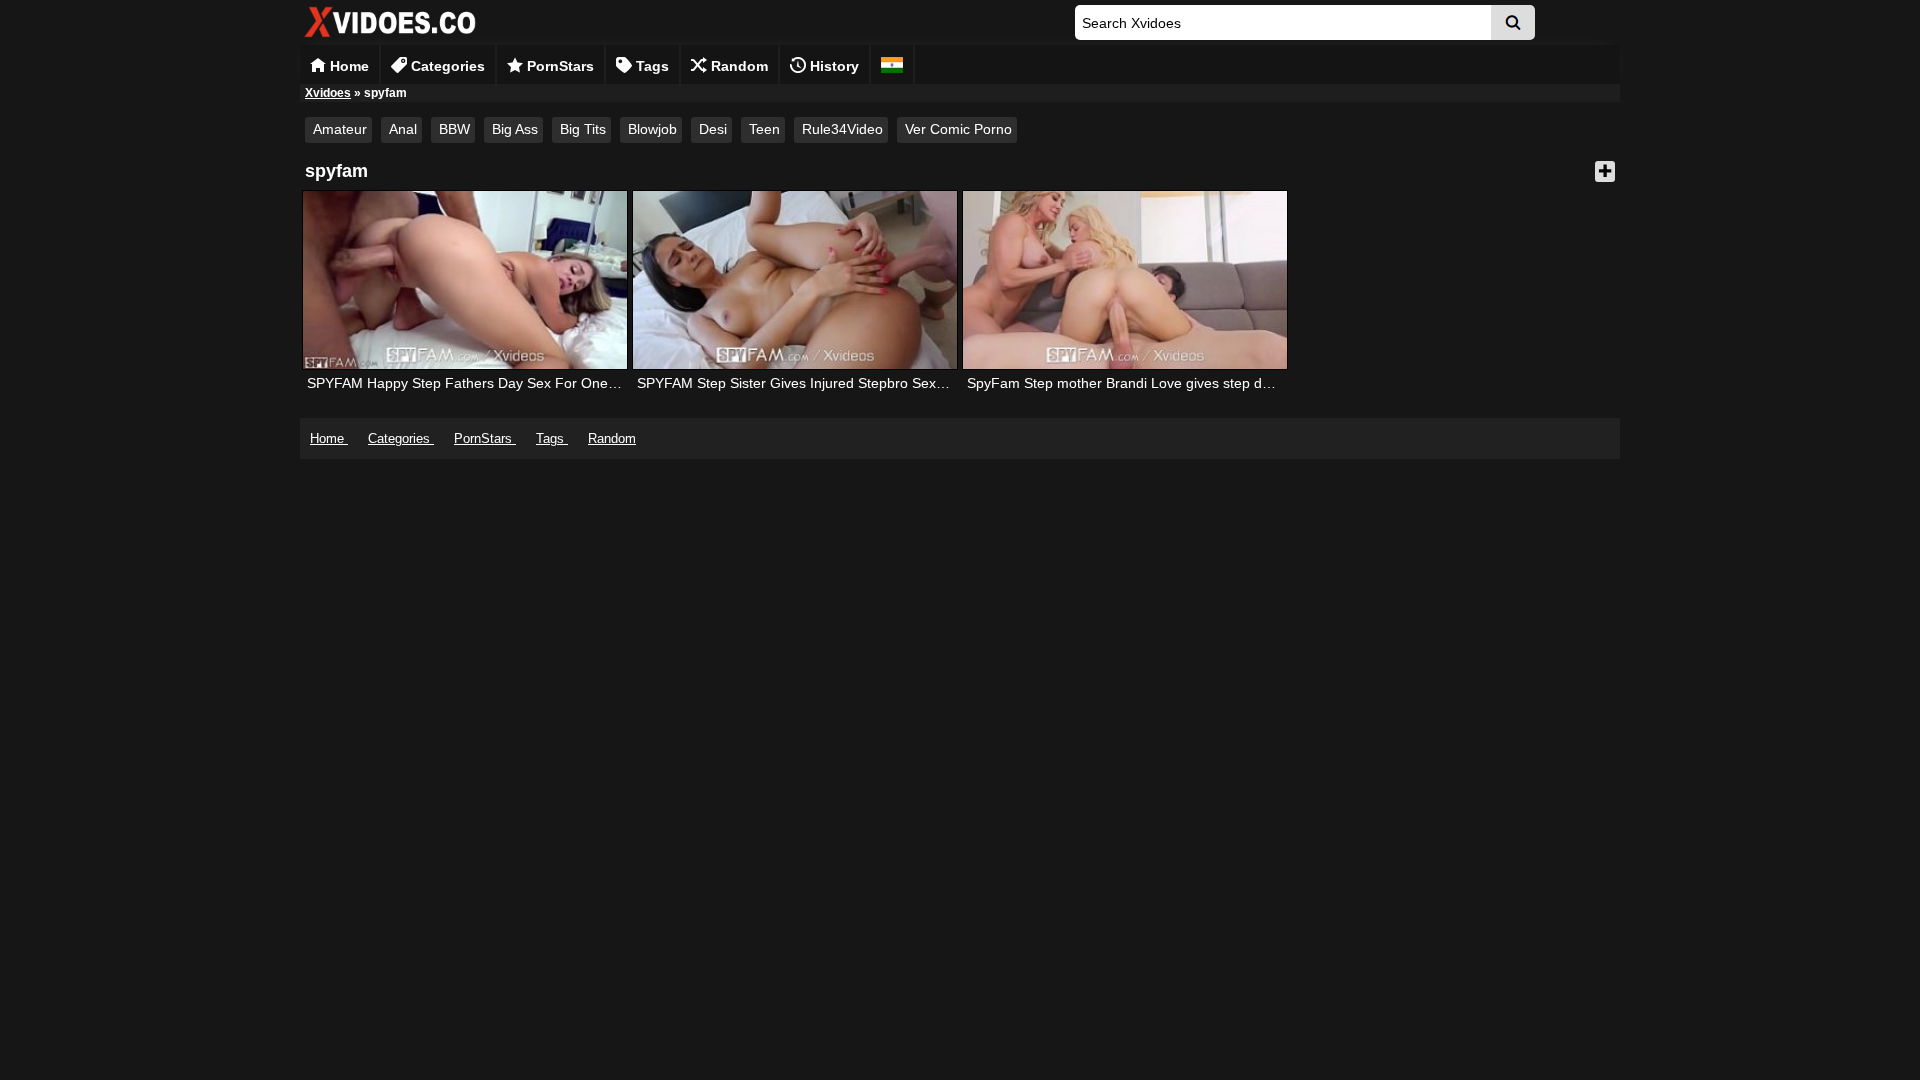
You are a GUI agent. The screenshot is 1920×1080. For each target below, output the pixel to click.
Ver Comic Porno (958, 129)
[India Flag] (892, 64)
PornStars (558, 66)
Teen (764, 129)
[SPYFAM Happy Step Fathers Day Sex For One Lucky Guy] (465, 280)
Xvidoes (328, 93)
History (832, 66)
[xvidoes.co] (390, 37)
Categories (446, 66)
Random (737, 66)
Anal (403, 129)
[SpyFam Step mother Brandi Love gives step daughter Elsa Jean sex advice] (1125, 280)
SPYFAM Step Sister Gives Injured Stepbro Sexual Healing (822, 383)
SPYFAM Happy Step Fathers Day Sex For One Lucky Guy (493, 383)
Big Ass (515, 129)
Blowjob (652, 129)
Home (347, 66)
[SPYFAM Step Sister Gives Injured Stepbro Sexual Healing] (795, 280)
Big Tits (583, 129)
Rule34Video (842, 129)
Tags (650, 66)
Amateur (340, 129)
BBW (454, 129)
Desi (713, 129)
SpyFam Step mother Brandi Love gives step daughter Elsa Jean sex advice (1207, 383)
